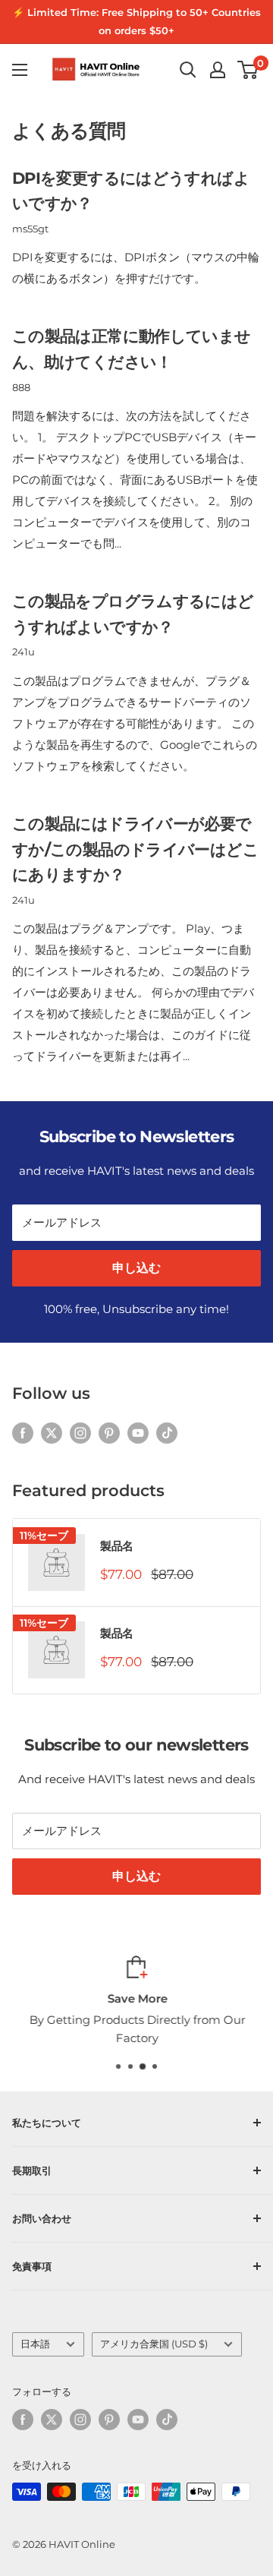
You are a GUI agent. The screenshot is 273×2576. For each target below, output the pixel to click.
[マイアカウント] (218, 70)
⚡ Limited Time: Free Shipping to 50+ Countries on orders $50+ (136, 21)
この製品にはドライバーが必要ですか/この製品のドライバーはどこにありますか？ (135, 849)
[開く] (188, 70)
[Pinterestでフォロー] (109, 1433)
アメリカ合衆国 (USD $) (154, 2344)
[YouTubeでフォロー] (138, 1433)
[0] (248, 70)
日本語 (35, 2344)
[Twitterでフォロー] (52, 1433)
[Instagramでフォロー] (80, 1433)
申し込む (136, 1268)
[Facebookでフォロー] (23, 1433)
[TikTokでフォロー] (167, 1433)
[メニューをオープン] (20, 70)
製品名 (117, 1546)
